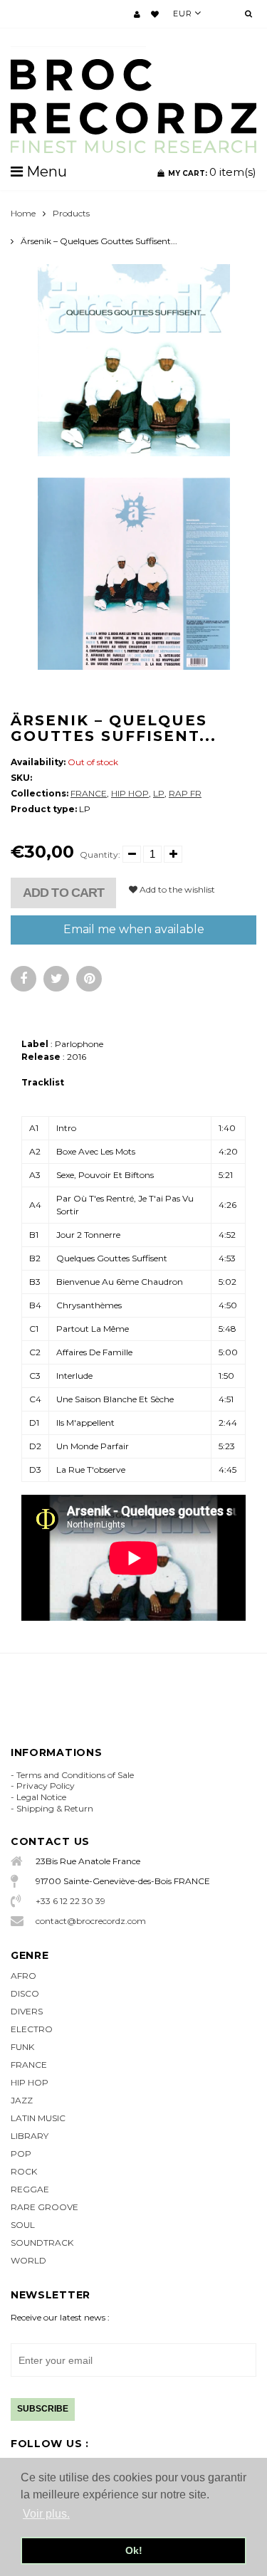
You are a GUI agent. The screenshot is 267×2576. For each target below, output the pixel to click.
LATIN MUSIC (38, 2118)
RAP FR (185, 793)
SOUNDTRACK (42, 2243)
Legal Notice (41, 1797)
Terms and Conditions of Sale (75, 1775)
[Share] (23, 979)
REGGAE (30, 2189)
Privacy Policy (46, 1786)
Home (23, 213)
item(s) (212, 172)
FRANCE (89, 793)
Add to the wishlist (176, 889)
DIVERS (27, 2011)
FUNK (22, 2047)
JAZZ (22, 2100)
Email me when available (134, 929)
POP (21, 2154)
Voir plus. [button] (46, 2514)
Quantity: (100, 855)
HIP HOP (130, 793)
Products (71, 213)
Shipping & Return (55, 1808)
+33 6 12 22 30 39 (70, 1901)
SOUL (23, 2225)
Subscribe (43, 2409)
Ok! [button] (134, 2550)
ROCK (24, 2171)
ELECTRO (32, 2029)
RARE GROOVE (44, 2207)
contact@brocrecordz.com (91, 1921)
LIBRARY (30, 2136)
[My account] (137, 14)
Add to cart (63, 893)
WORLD (28, 2260)
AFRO (23, 1976)
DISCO (25, 1993)
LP (159, 793)
